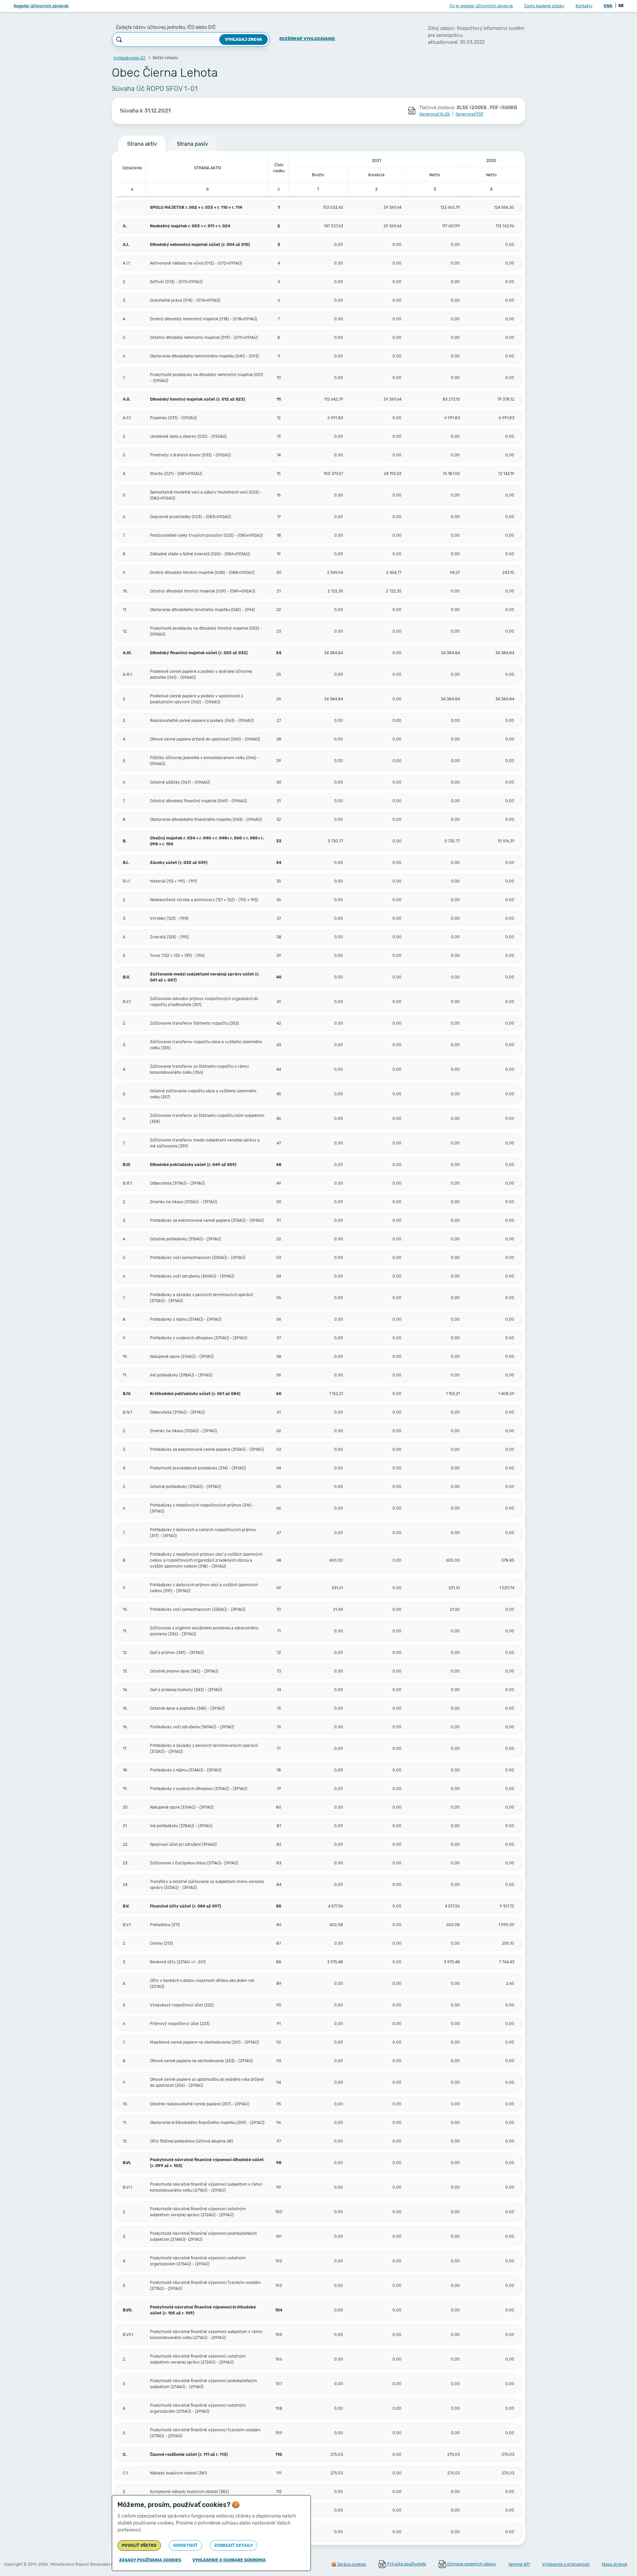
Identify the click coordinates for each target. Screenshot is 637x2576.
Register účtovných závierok (41, 6)
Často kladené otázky (544, 6)
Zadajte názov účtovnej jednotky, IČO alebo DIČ (166, 27)
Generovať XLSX (435, 114)
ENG (608, 6)
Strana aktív (142, 144)
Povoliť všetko (139, 2545)
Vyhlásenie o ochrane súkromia (229, 2560)
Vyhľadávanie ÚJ (129, 58)
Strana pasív (192, 144)
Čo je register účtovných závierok (481, 6)
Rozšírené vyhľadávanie (307, 39)
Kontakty (584, 6)
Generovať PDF (470, 114)
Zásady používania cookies (150, 2560)
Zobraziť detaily (234, 2545)
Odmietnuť (185, 2545)
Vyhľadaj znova (244, 39)
